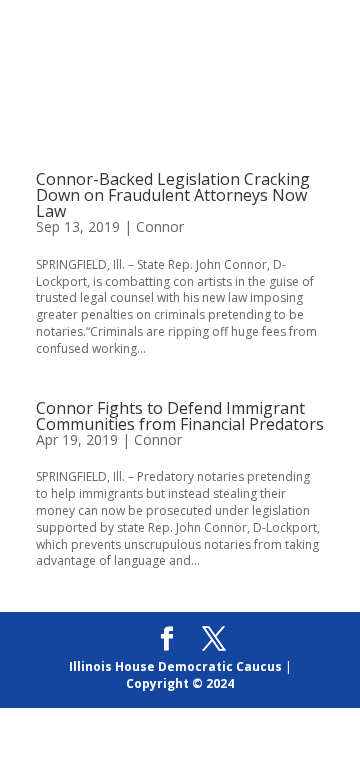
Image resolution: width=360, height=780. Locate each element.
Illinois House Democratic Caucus (175, 666)
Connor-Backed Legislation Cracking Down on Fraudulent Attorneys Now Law (173, 195)
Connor (160, 226)
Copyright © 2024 (180, 683)
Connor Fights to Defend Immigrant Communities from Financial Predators (180, 416)
